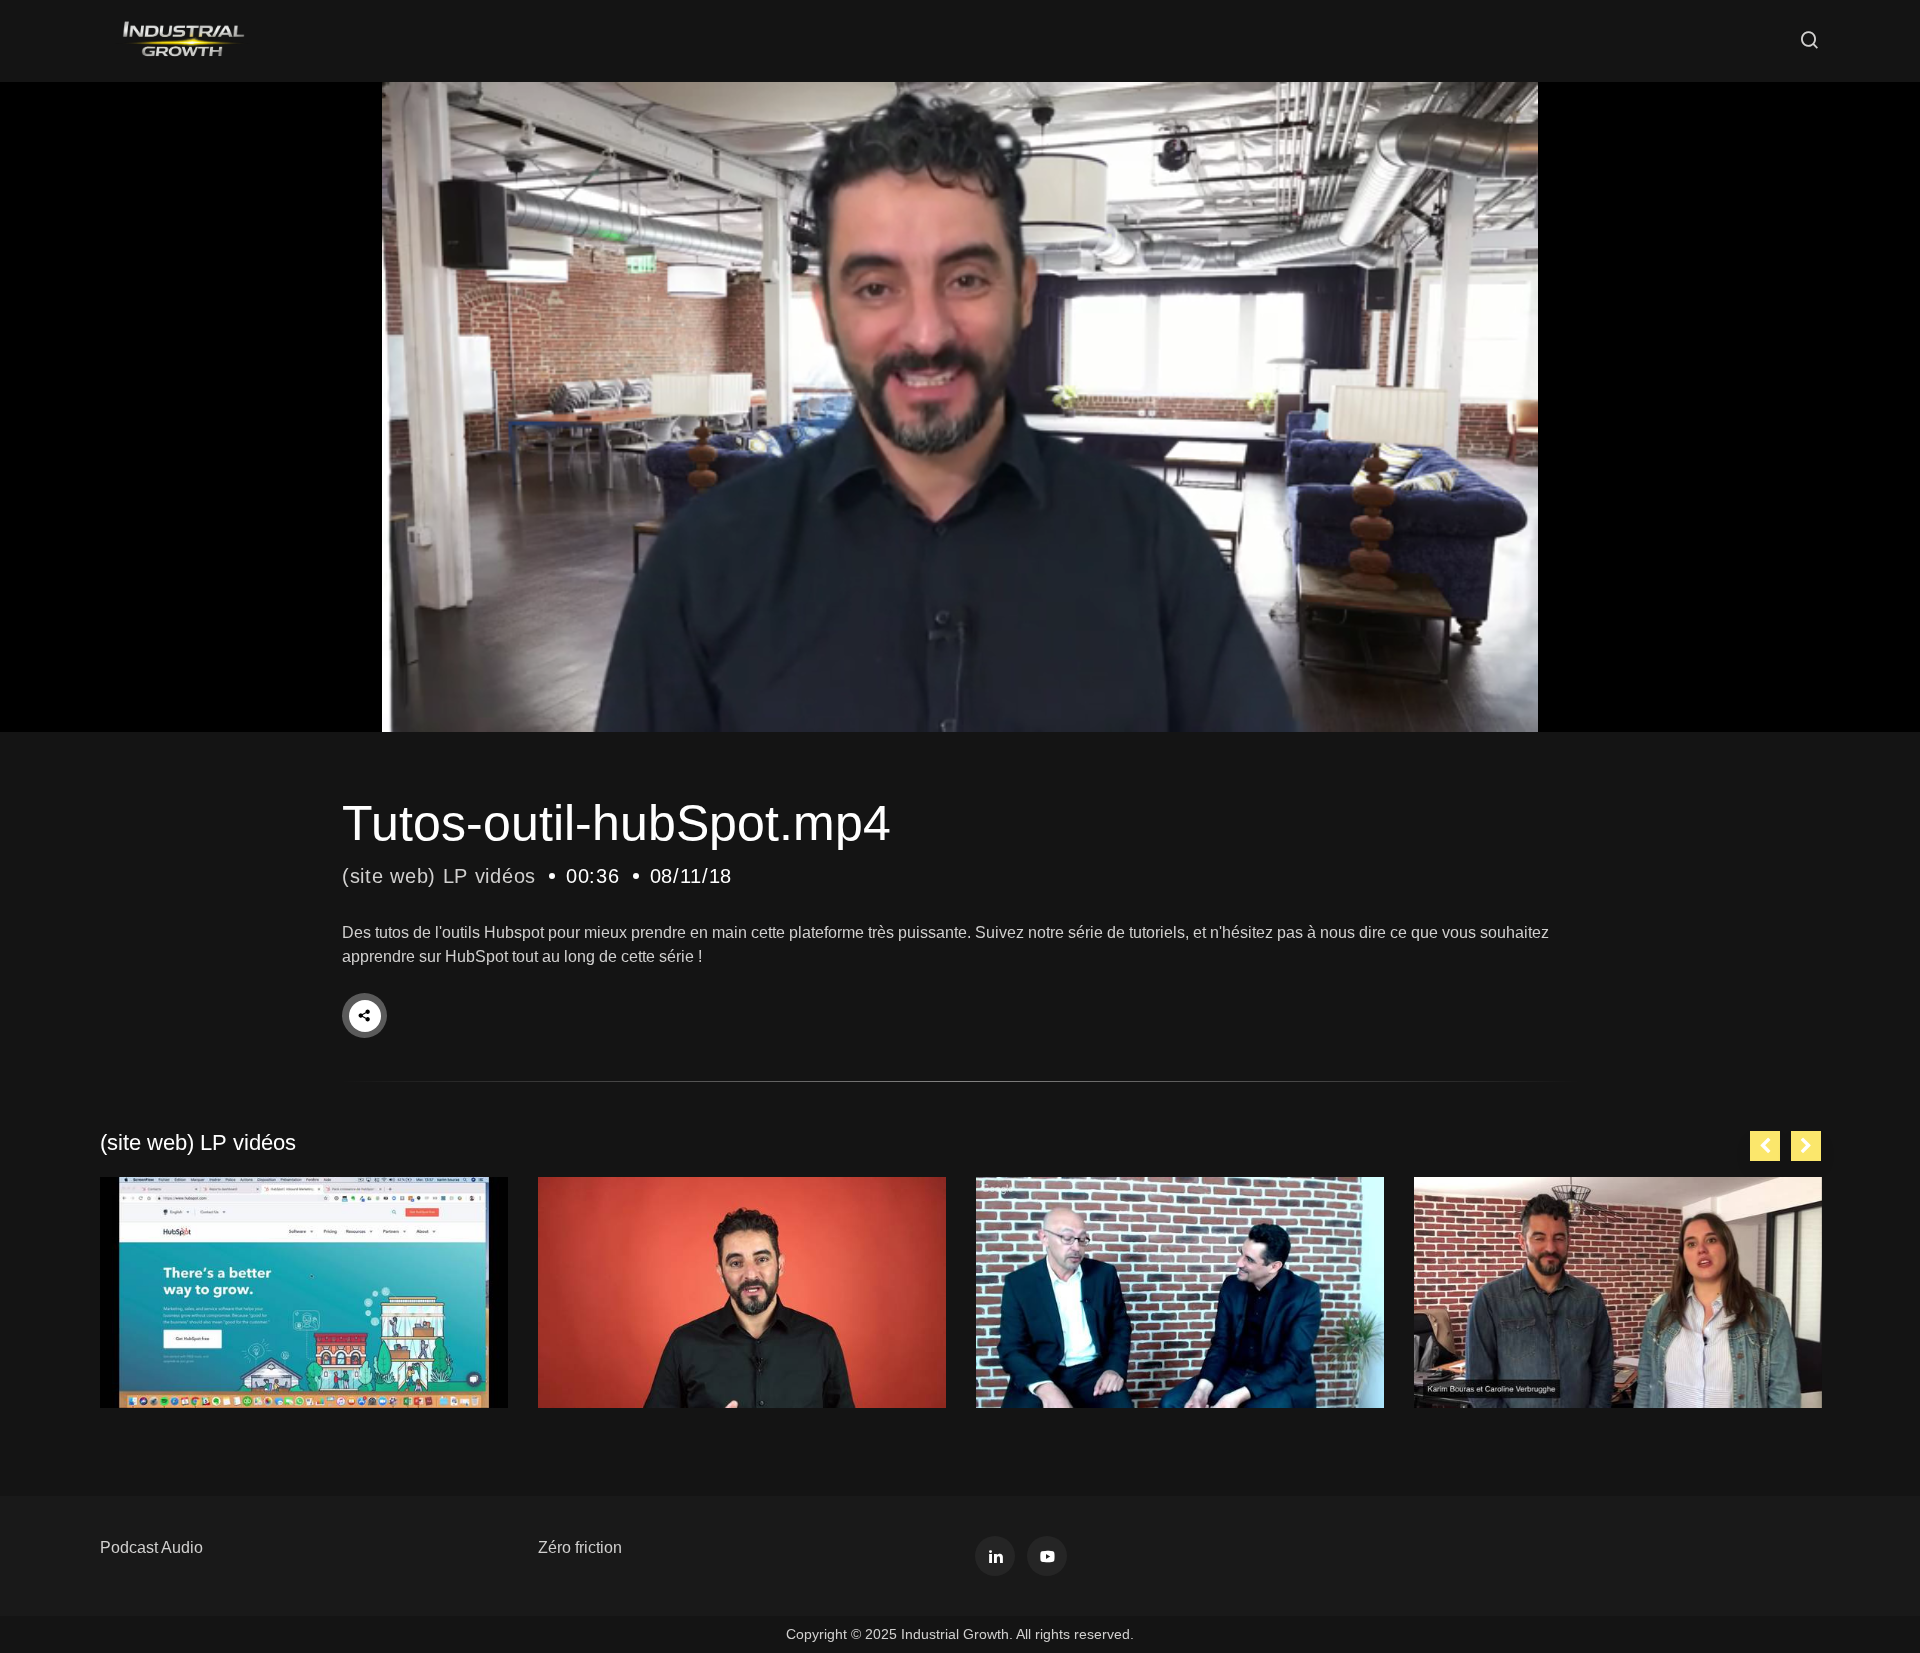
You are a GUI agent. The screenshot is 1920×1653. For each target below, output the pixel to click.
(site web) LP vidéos (439, 876)
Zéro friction (580, 1547)
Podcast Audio (151, 1547)
